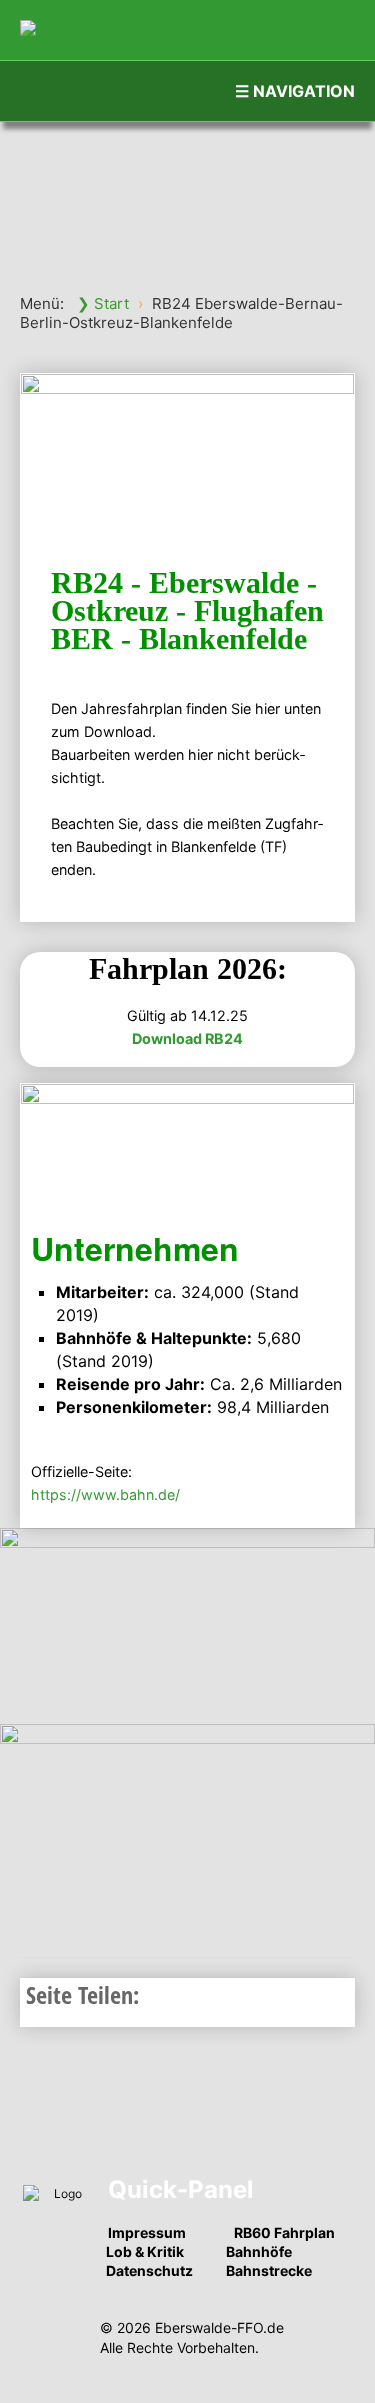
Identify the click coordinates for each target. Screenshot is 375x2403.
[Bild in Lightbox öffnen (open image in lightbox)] (187, 1623)
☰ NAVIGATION (295, 91)
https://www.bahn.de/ (105, 1494)
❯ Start (103, 303)
